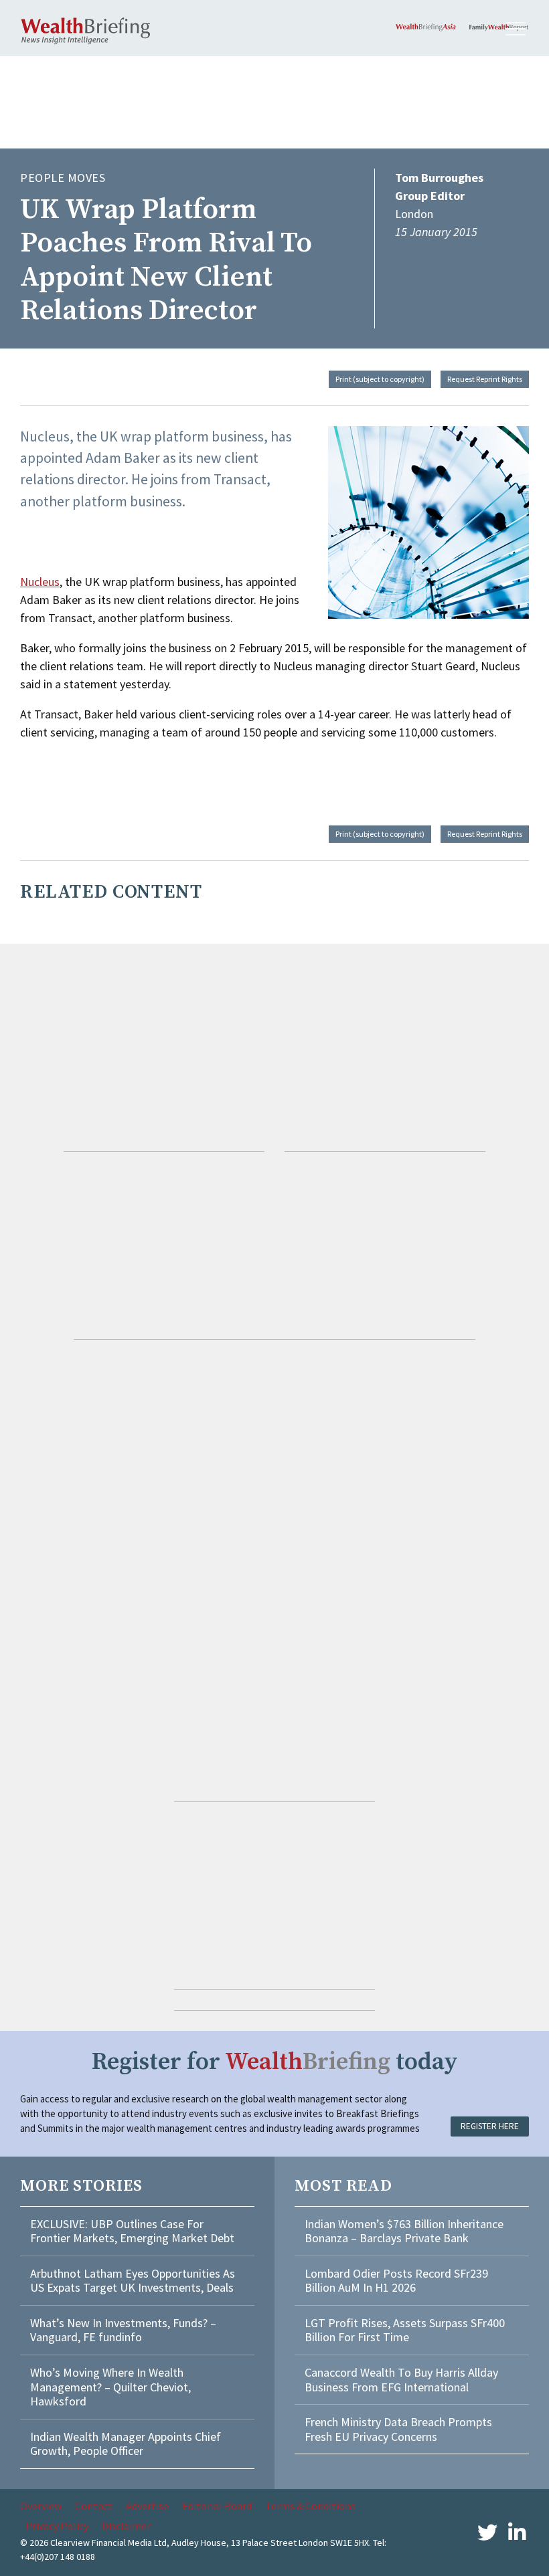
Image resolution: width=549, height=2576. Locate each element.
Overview (41, 2506)
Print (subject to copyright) (380, 379)
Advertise (147, 2506)
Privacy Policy (57, 2526)
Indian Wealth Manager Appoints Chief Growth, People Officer (126, 2444)
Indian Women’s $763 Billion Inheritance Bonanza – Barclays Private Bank (404, 2231)
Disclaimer (126, 2526)
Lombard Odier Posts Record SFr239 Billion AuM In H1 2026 (396, 2281)
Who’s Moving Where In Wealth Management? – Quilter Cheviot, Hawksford (110, 2387)
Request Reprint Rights (485, 379)
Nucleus (40, 582)
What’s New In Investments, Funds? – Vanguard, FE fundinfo (123, 2330)
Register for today (275, 2062)
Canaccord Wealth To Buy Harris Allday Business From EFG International (401, 2380)
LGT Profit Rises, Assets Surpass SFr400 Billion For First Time (405, 2330)
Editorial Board (217, 2506)
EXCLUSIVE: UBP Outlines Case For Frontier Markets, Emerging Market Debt (132, 2231)
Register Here (490, 2126)
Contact (94, 2506)
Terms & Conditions (310, 2506)
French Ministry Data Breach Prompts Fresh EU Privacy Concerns (398, 2429)
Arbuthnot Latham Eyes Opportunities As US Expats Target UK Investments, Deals (133, 2281)
